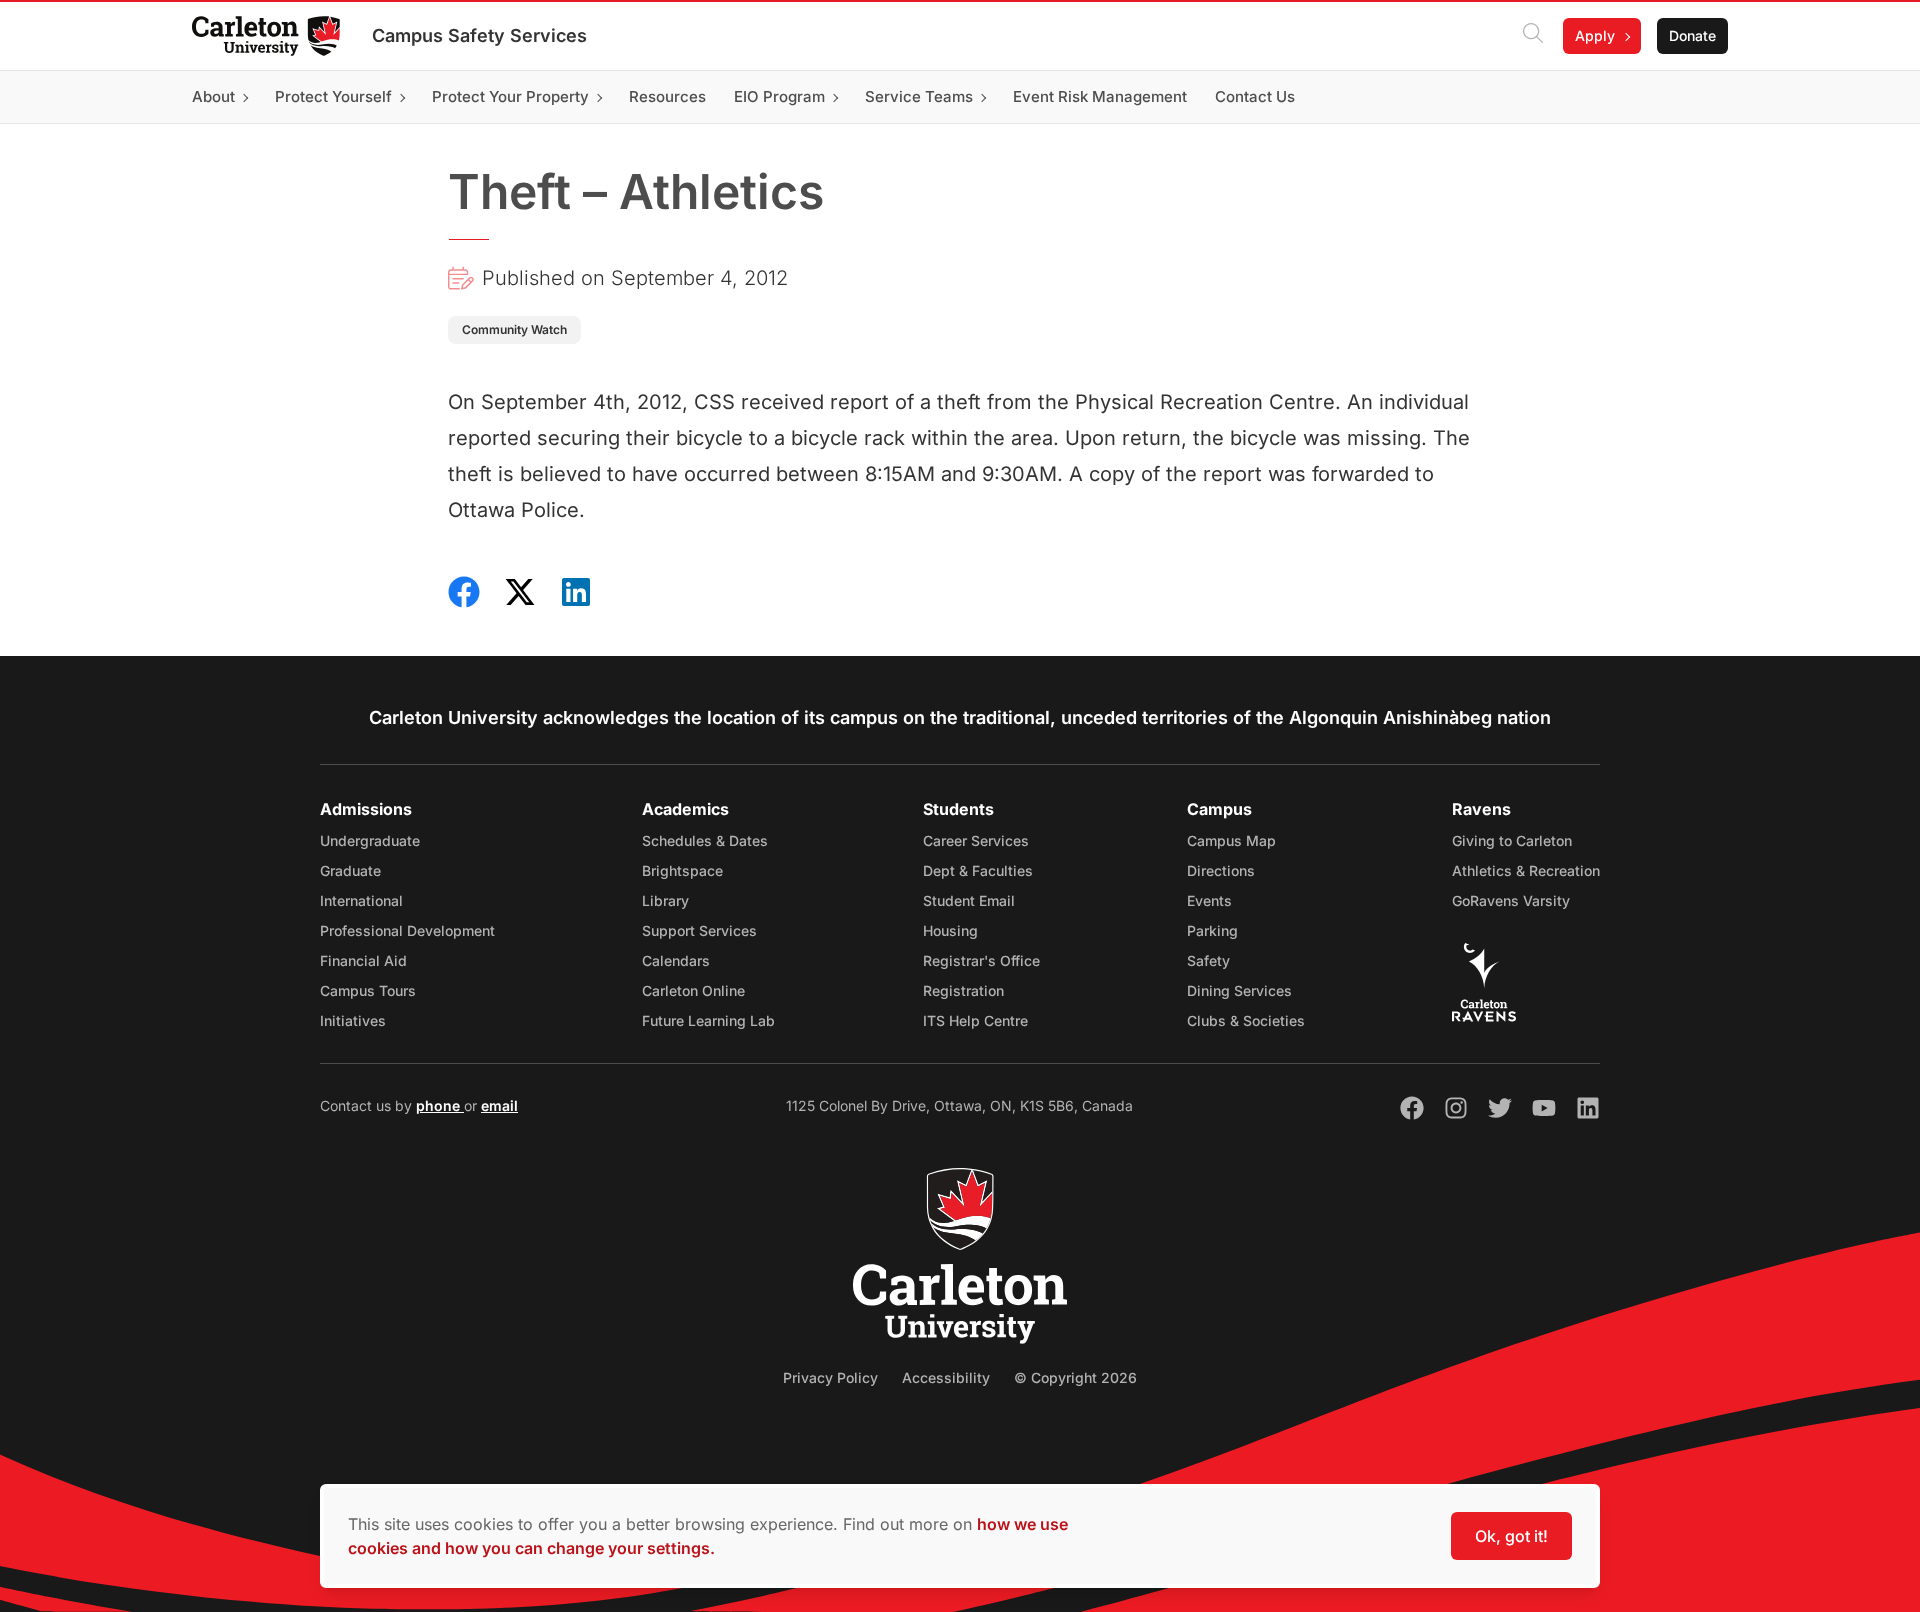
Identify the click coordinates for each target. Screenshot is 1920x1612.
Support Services (699, 930)
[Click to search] (1533, 36)
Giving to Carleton (1512, 840)
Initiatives (353, 1020)
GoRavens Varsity (1511, 900)
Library (665, 900)
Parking (1212, 930)
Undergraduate (370, 840)
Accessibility (946, 1377)
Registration (963, 990)
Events (1209, 900)
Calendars (676, 960)
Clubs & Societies (1246, 1020)
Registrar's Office (981, 960)
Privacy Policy (830, 1377)
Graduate (350, 870)
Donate (1692, 35)
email (499, 1105)
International (361, 900)
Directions (1221, 870)
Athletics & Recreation (1526, 870)
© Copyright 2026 (1075, 1377)
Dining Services (1239, 990)
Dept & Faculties (978, 870)
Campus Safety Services (479, 35)
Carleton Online (693, 990)
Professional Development (407, 930)
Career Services (976, 840)
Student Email (969, 900)
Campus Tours (368, 990)
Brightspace (682, 870)
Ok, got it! (1511, 1536)
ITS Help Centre (975, 1020)
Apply (1595, 35)
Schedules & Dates (705, 840)
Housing (950, 930)
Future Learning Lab (708, 1020)
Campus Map (1231, 840)
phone (440, 1105)
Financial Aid (363, 960)
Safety (1208, 960)
